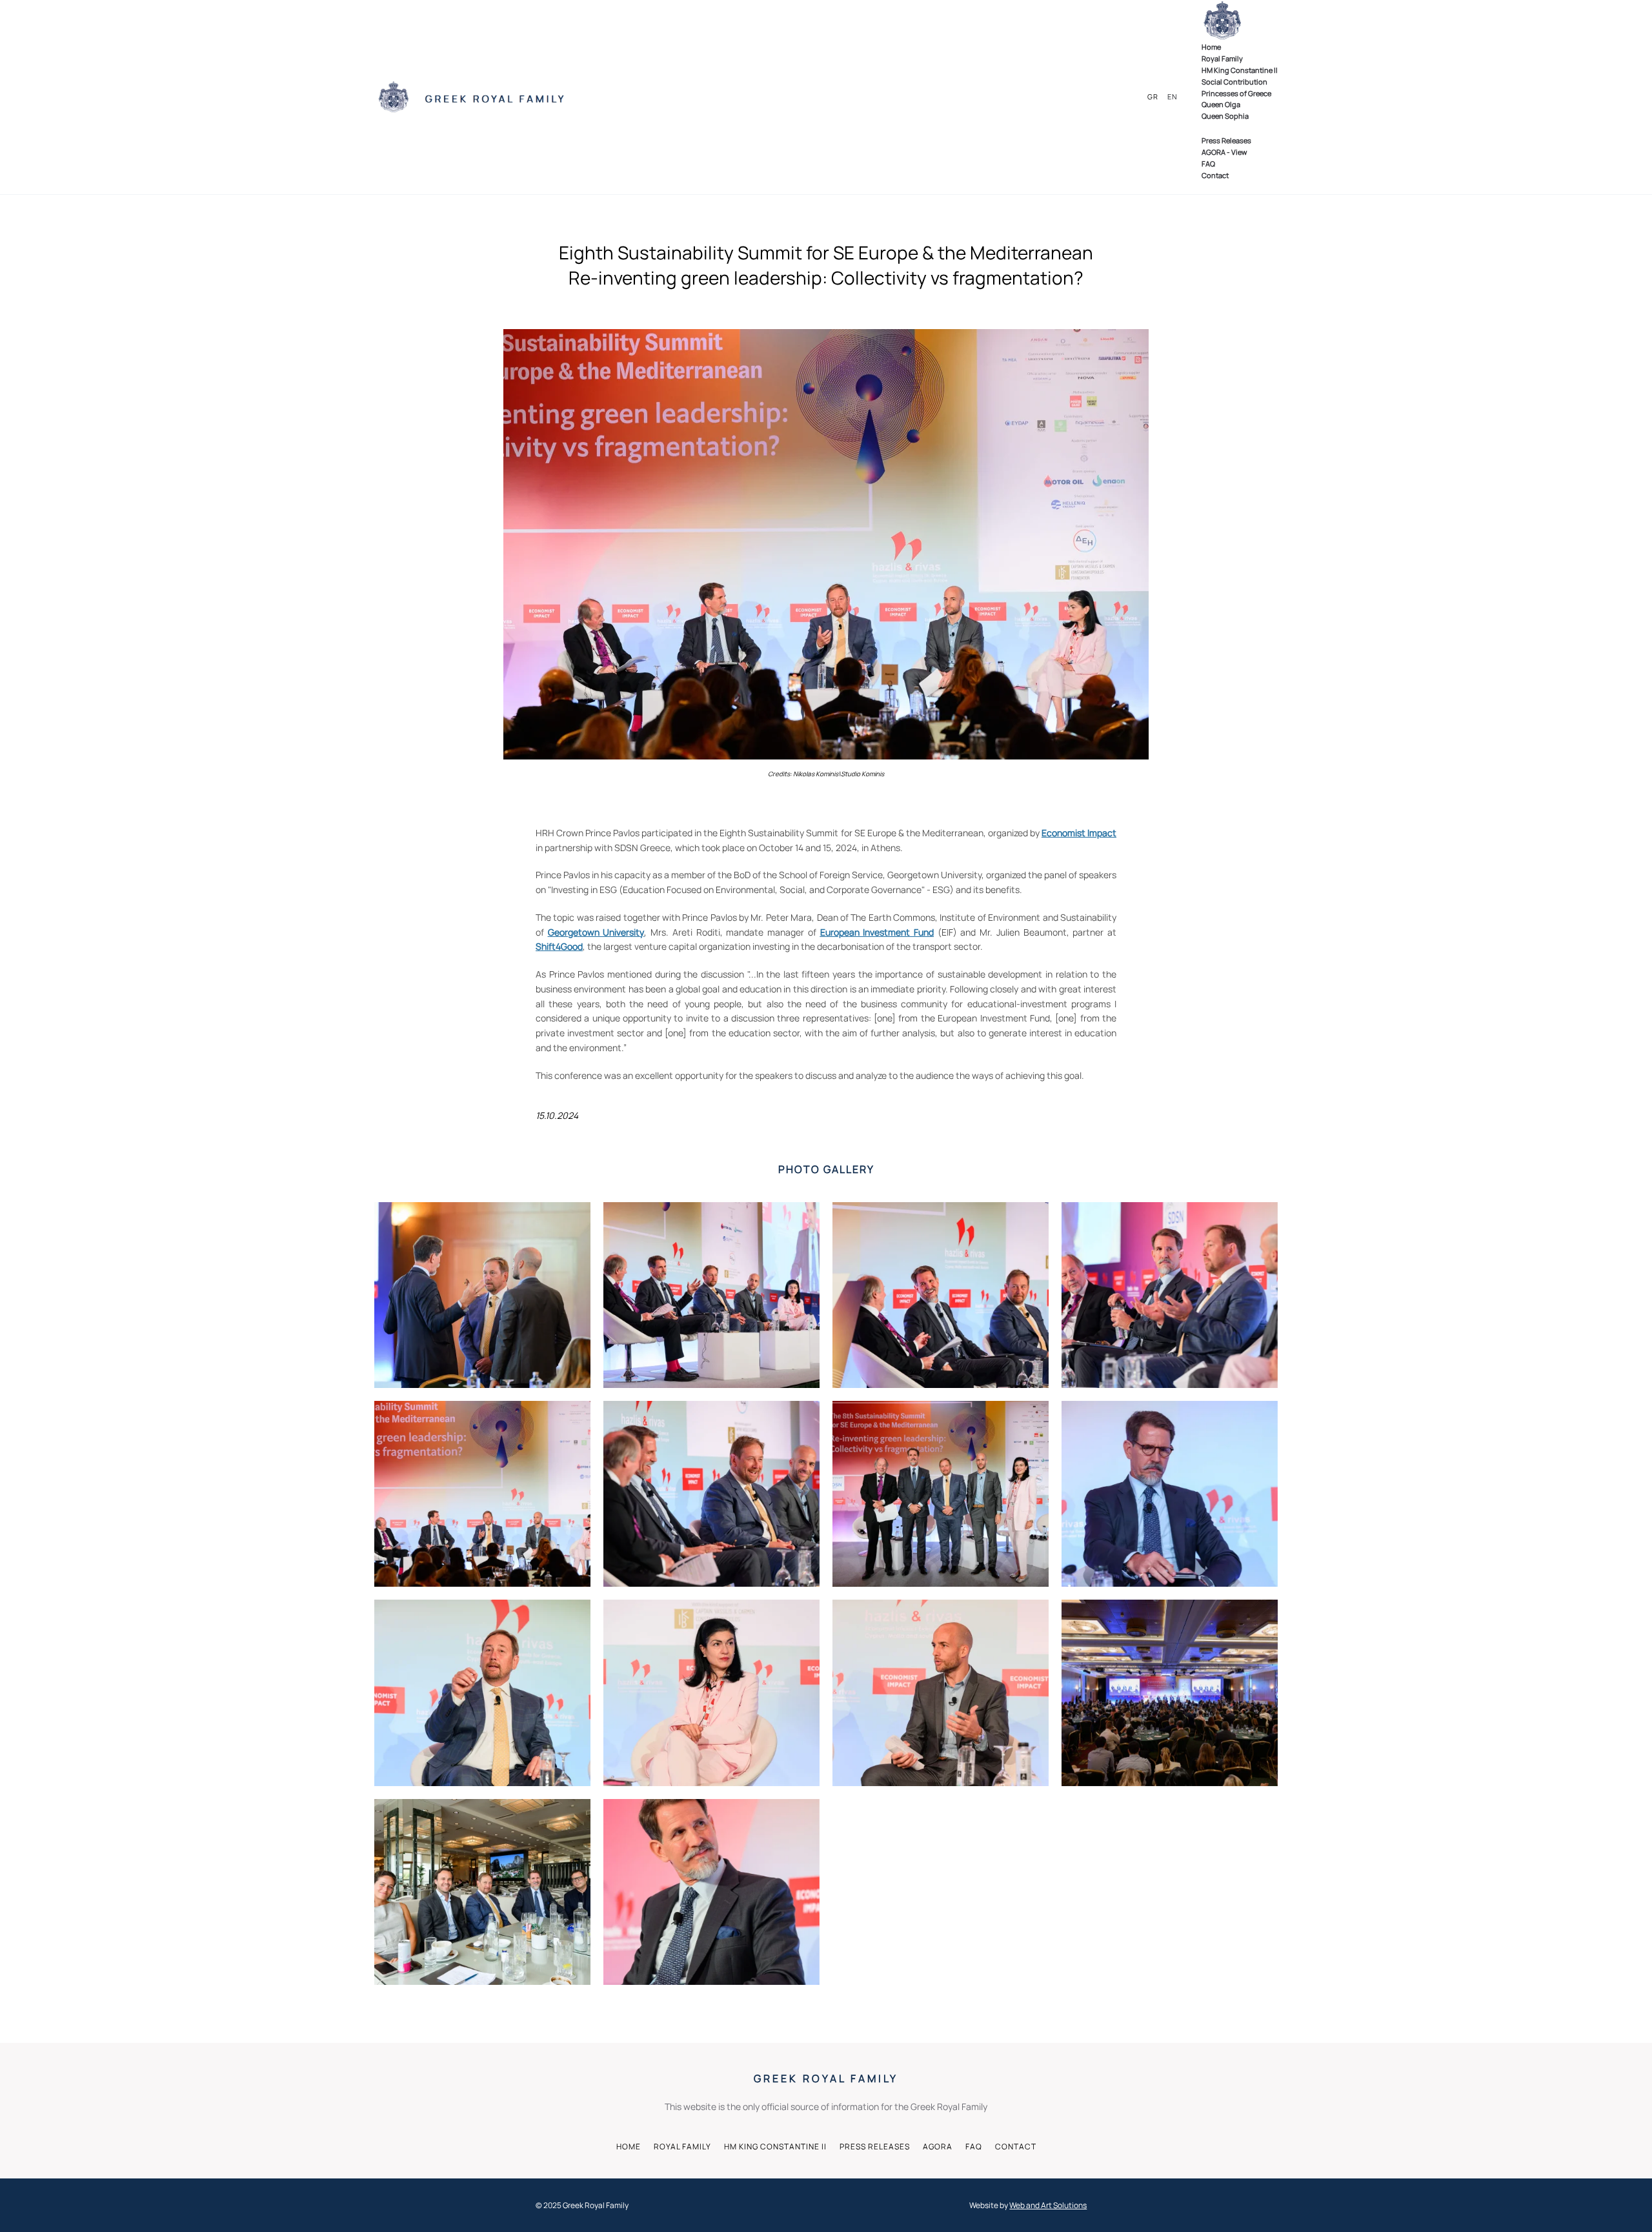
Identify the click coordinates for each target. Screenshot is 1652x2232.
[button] (482, 1295)
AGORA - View (1224, 152)
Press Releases (1226, 140)
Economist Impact (1079, 833)
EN (1173, 96)
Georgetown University (596, 932)
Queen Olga (1221, 104)
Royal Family (1222, 58)
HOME (629, 2147)
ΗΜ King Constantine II (1240, 70)
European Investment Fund (877, 932)
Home (1211, 47)
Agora (938, 2147)
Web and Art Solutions (1048, 2205)
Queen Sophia (1225, 116)
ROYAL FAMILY (682, 2147)
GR (1153, 96)
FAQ (1208, 164)
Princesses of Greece (1236, 93)
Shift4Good (559, 946)
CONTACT (1016, 2147)
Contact (1215, 175)
